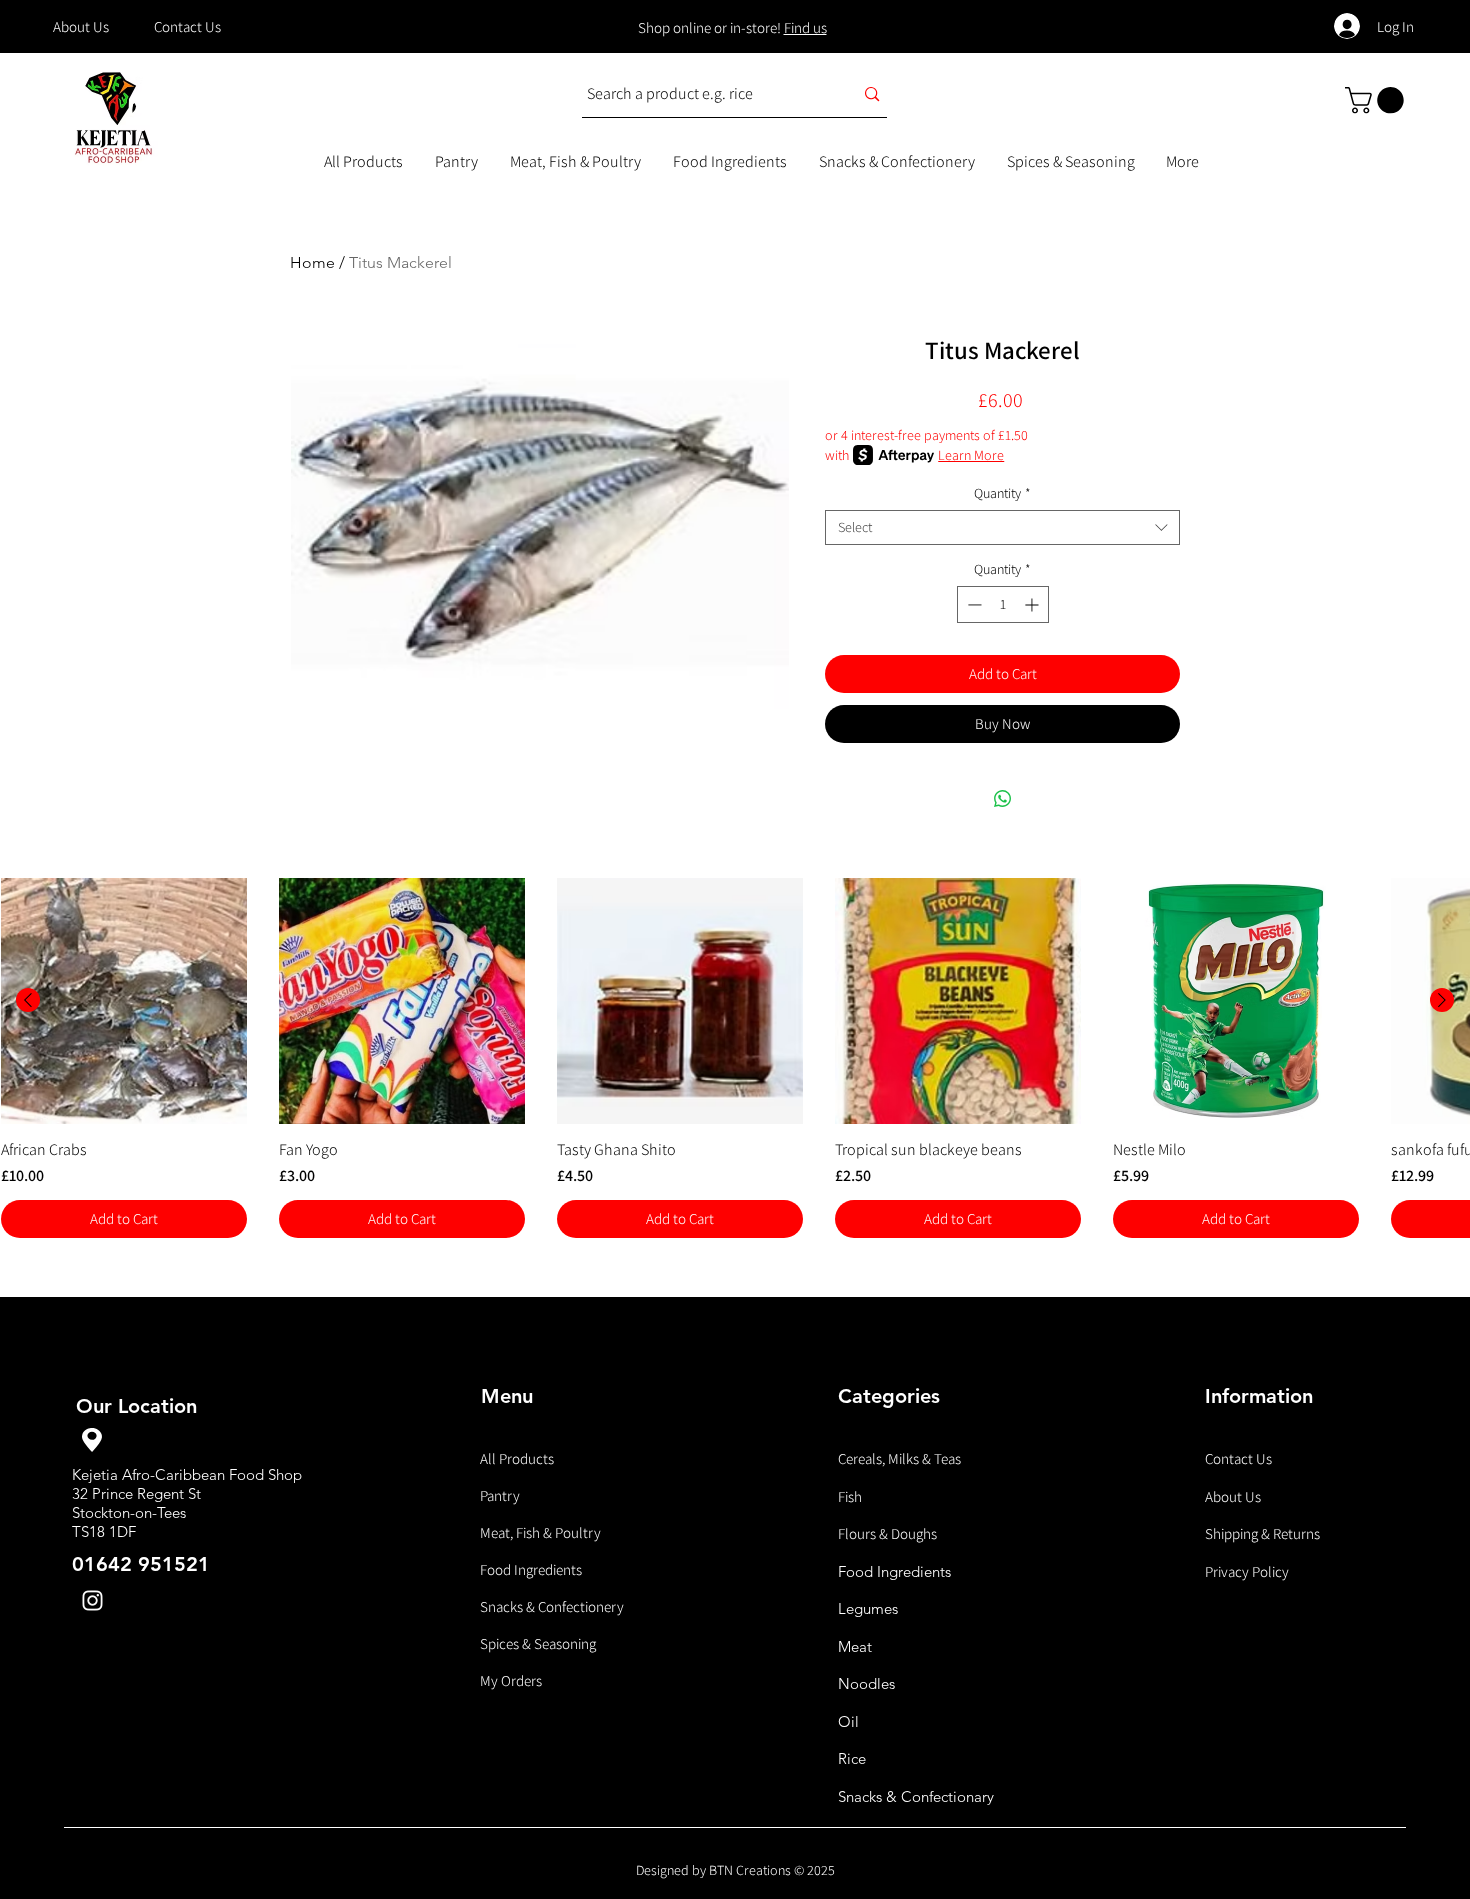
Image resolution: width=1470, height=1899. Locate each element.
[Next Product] (1442, 1000)
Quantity (1002, 493)
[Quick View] (124, 1001)
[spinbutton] (1003, 604)
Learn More (971, 455)
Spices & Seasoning (538, 1643)
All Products (517, 1458)
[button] (1377, 100)
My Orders (511, 1680)
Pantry (500, 1495)
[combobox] (1002, 527)
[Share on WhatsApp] (1003, 799)
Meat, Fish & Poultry (540, 1532)
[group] (735, 1058)
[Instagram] (92, 1600)
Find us (805, 27)
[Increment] (1033, 604)
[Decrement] (972, 604)
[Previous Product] (28, 1000)
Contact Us (1238, 1458)
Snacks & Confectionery (552, 1606)
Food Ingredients (531, 1569)
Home (312, 262)
